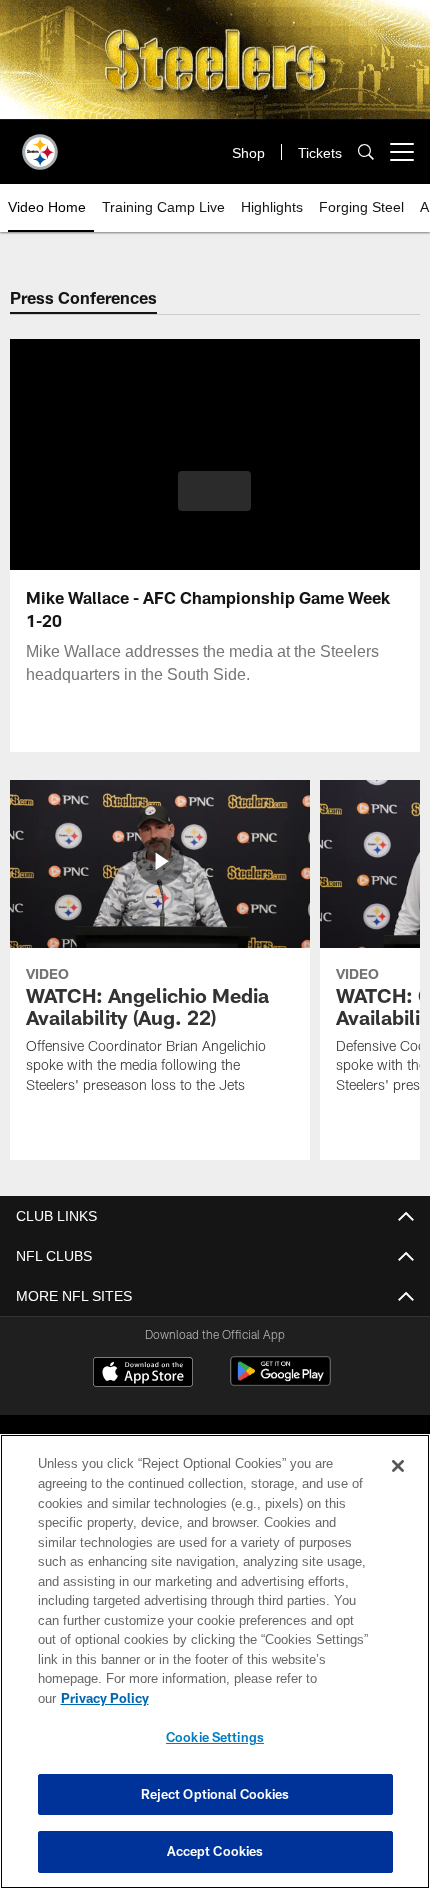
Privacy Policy (105, 1698)
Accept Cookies (215, 1851)
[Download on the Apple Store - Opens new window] (143, 1374)
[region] (215, 1661)
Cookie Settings (215, 1737)
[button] (214, 491)
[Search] (366, 151)
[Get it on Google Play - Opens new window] (280, 1382)
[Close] (398, 1466)
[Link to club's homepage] (40, 144)
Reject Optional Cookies (215, 1794)
